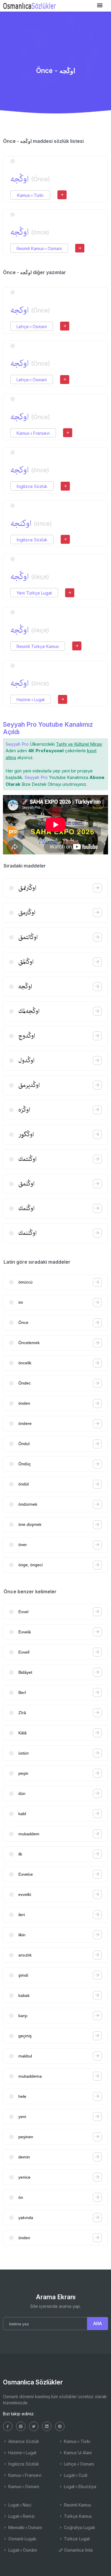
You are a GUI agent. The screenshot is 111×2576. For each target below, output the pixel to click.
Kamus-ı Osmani (23, 2486)
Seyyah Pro (17, 744)
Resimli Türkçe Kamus (38, 646)
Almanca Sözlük (23, 2441)
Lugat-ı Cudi (75, 2475)
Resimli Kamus (77, 2505)
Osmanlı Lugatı (22, 2539)
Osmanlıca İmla (78, 2550)
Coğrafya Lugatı (79, 2527)
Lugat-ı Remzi (21, 2516)
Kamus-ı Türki (30, 195)
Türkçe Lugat (76, 2539)
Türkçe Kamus (77, 2516)
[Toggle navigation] (100, 5)
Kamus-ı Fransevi (33, 433)
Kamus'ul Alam (77, 2453)
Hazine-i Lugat (31, 700)
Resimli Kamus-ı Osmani (39, 248)
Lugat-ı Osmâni (22, 2550)
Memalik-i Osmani (25, 2527)
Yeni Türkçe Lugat (34, 593)
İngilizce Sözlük (32, 486)
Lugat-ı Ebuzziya (79, 2486)
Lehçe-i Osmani (32, 327)
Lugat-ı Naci (19, 2505)
